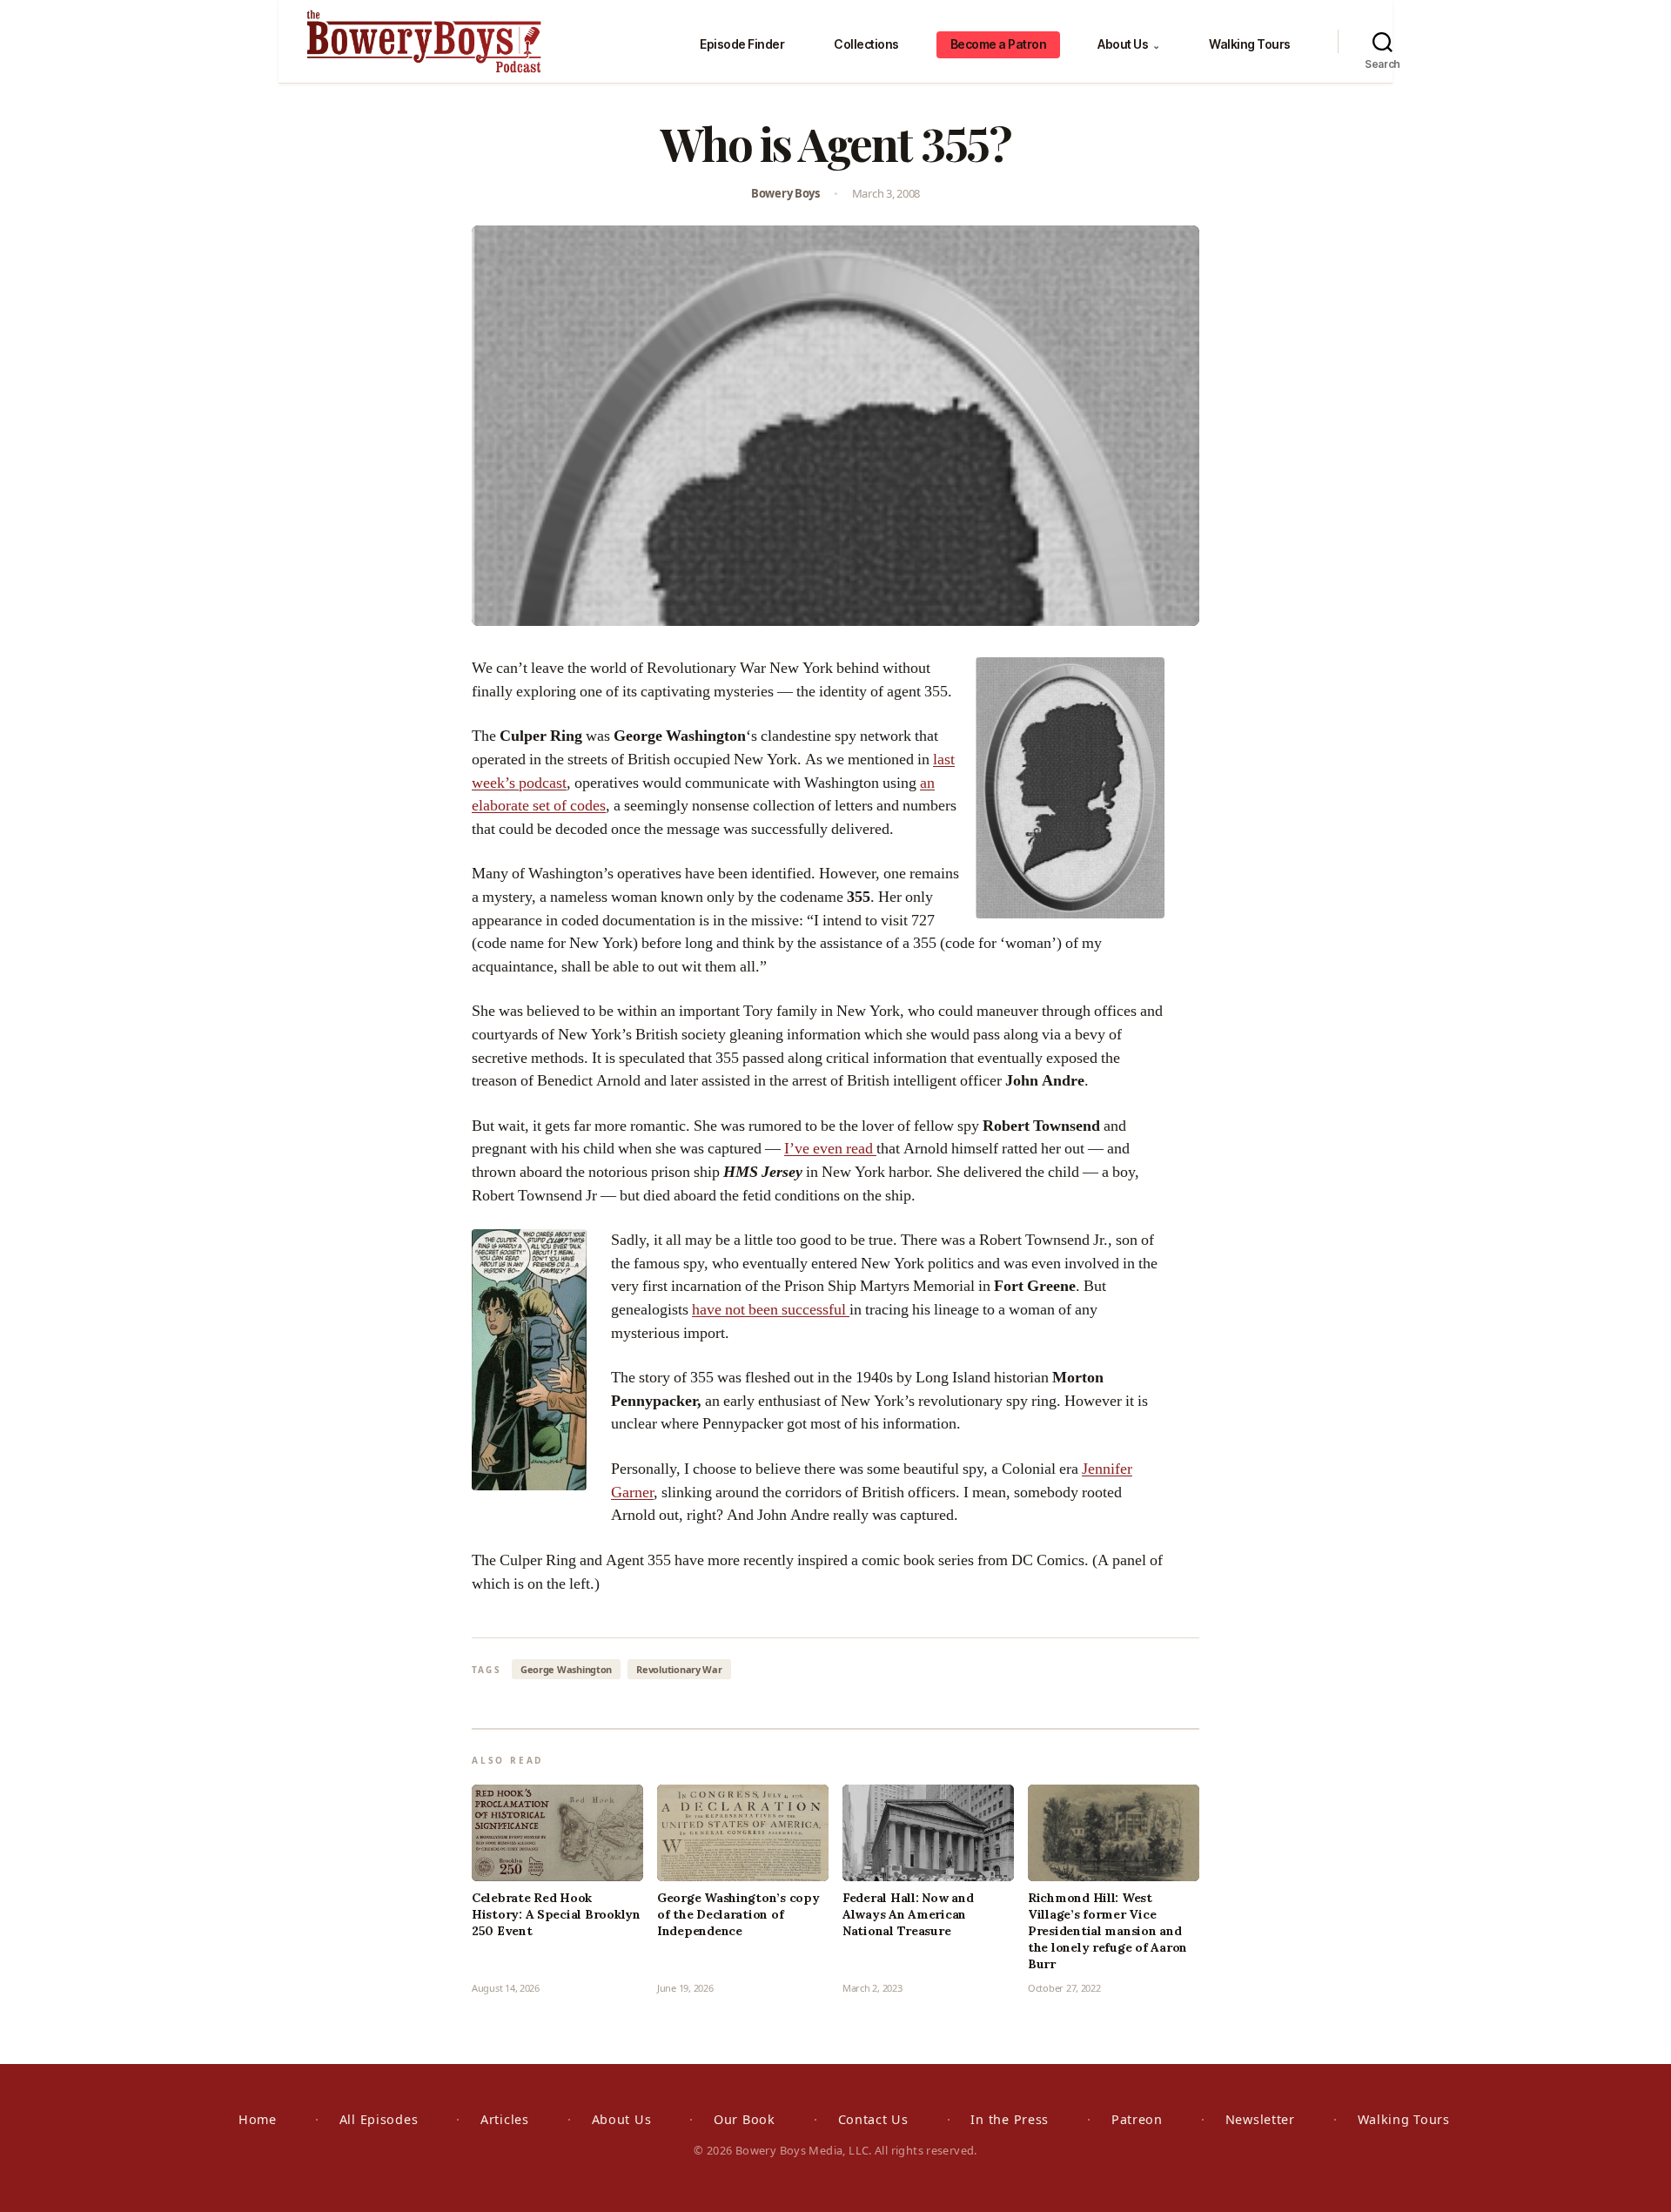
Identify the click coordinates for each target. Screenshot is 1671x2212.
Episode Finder (742, 44)
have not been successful (771, 1310)
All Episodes (379, 2119)
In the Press (1010, 2119)
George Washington (566, 1669)
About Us (1128, 44)
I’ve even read (830, 1149)
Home (258, 2119)
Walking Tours (1250, 44)
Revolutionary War (679, 1669)
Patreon (1137, 2119)
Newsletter (1260, 2119)
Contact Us (873, 2119)
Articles (505, 2119)
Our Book (745, 2119)
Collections (866, 44)
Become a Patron (999, 44)
